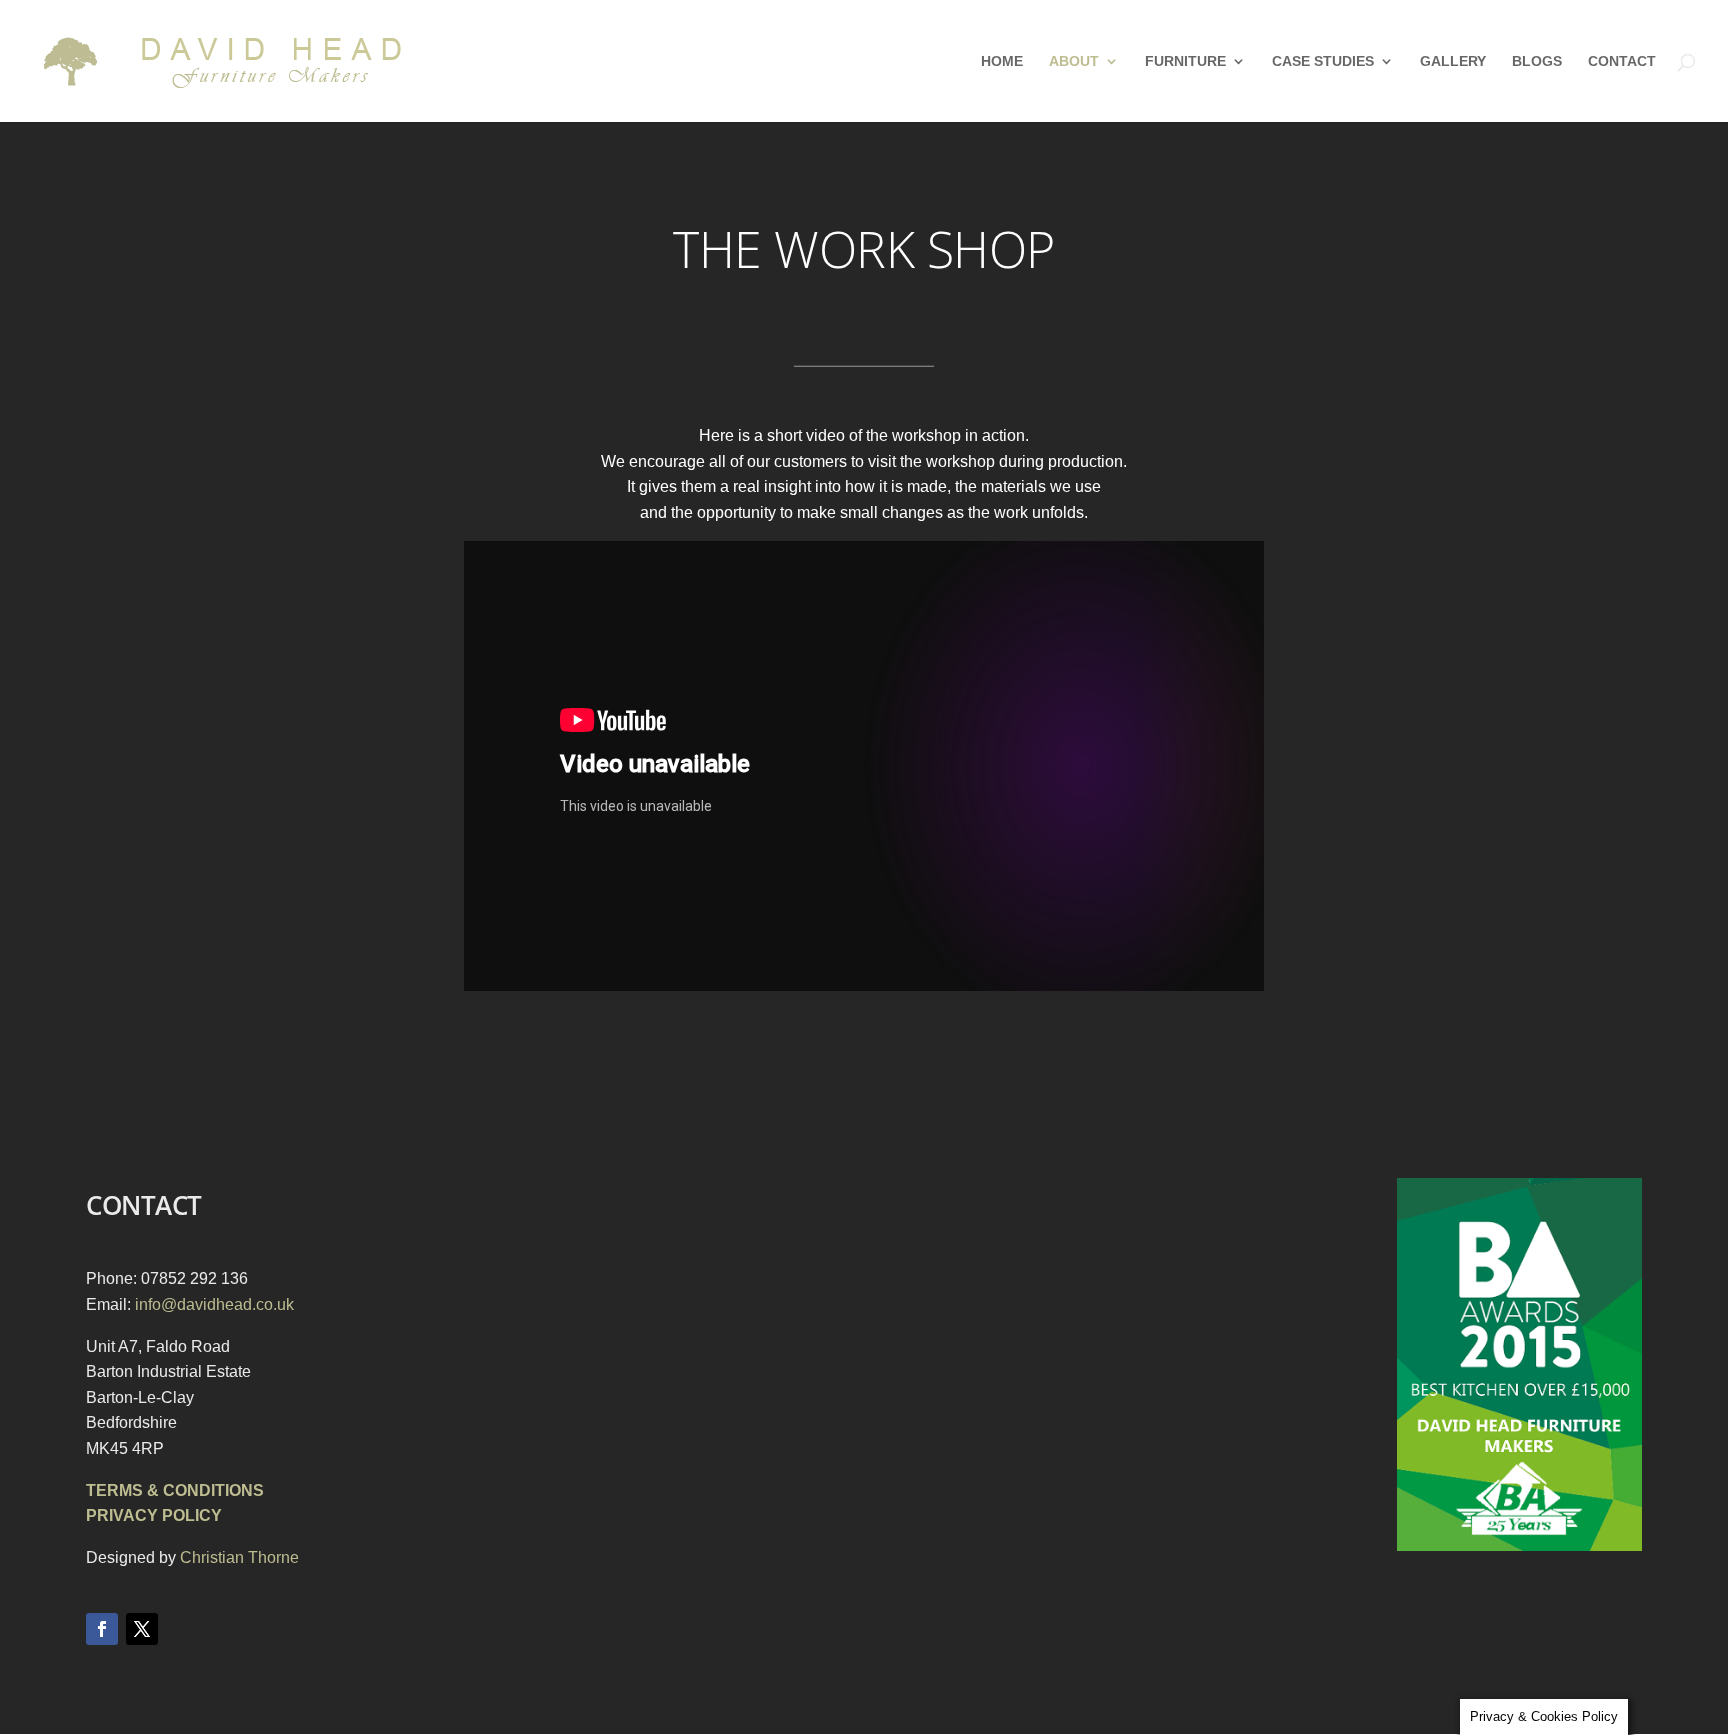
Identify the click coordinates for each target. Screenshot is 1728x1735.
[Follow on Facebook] (102, 1629)
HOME (1002, 61)
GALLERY (1453, 61)
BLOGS (1537, 61)
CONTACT (1622, 61)
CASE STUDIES (1323, 61)
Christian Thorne (239, 1557)
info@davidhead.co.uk (214, 1304)
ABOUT (1074, 61)
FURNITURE (1185, 61)
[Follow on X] (142, 1629)
